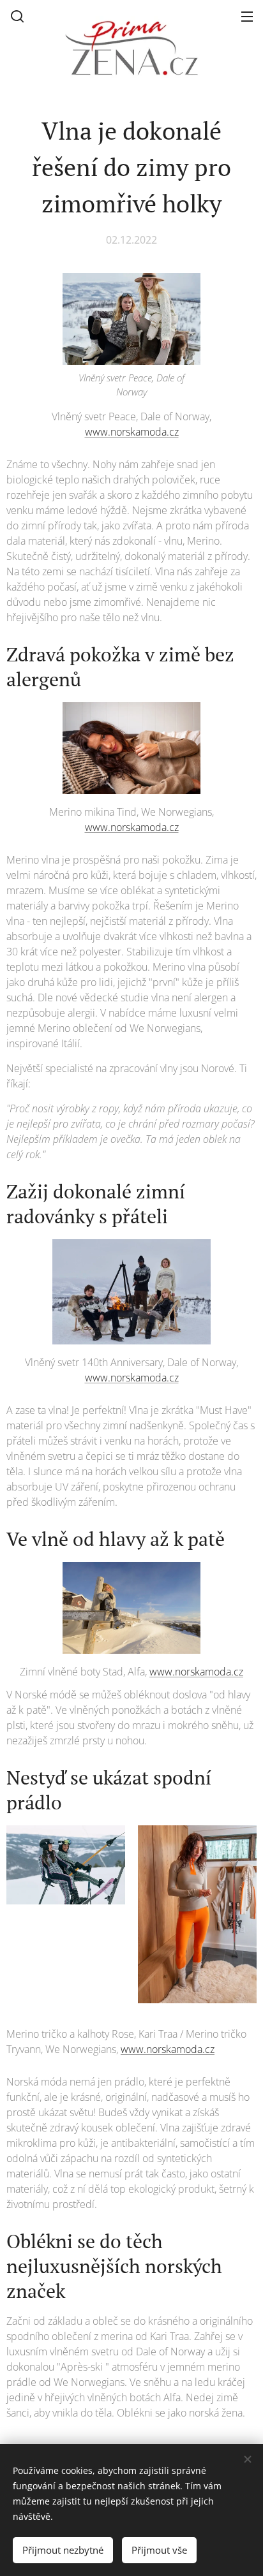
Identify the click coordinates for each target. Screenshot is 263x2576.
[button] (17, 16)
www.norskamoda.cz (132, 432)
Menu (247, 16)
